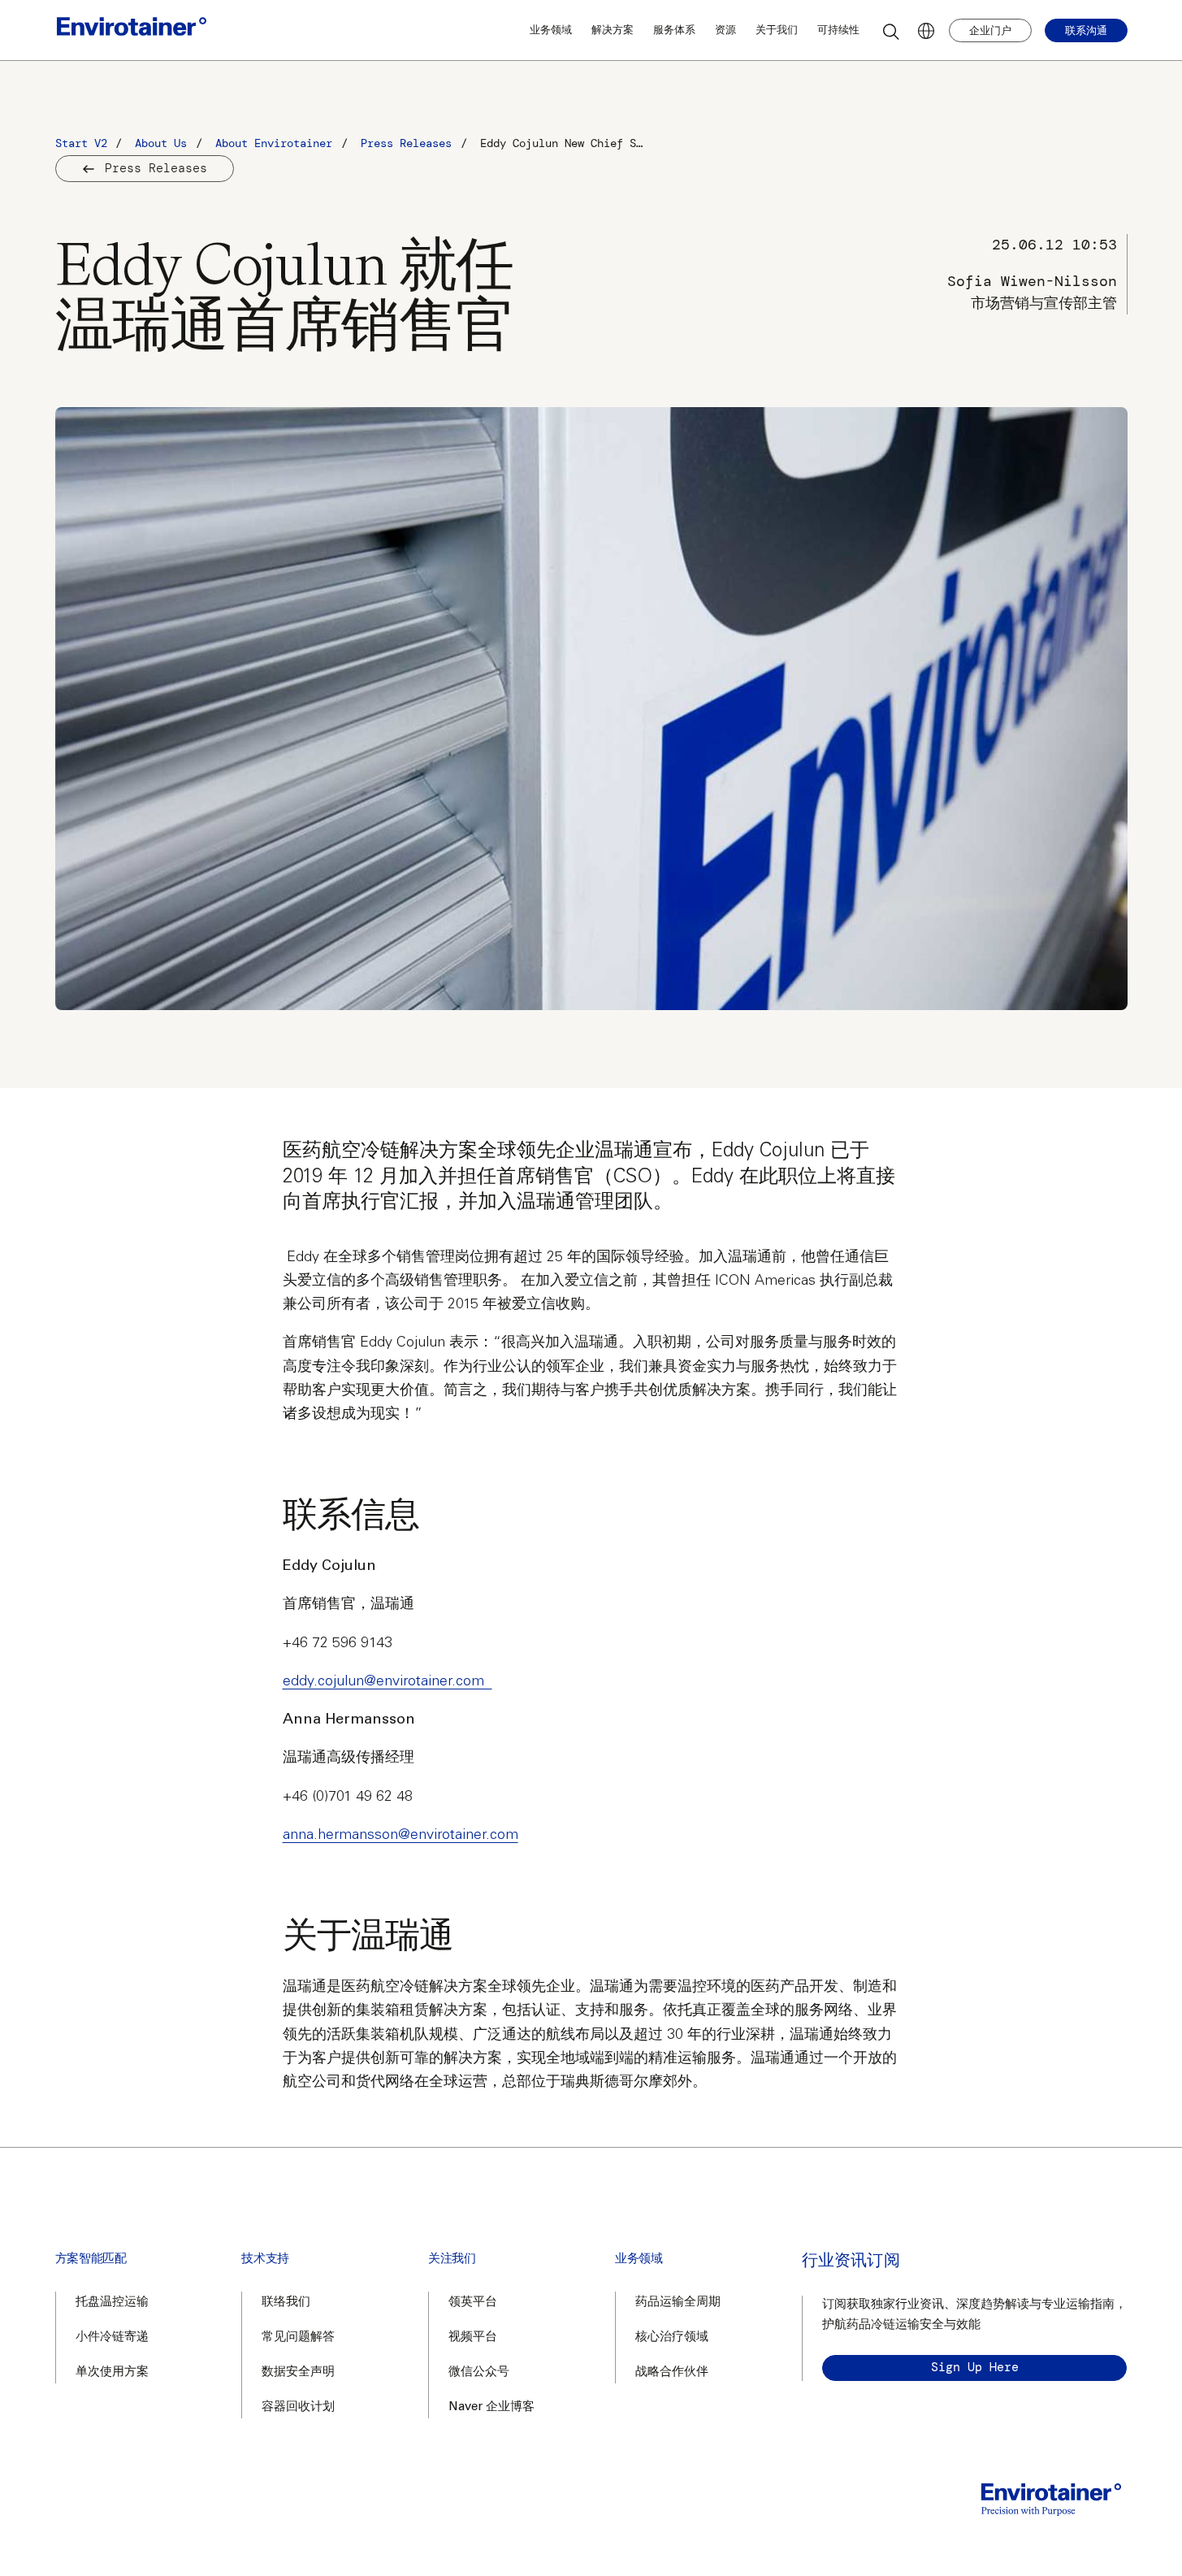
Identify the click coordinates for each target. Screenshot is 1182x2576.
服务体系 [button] (674, 30)
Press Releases (156, 168)
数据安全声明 (298, 2372)
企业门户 (990, 30)
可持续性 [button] (838, 30)
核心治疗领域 (672, 2337)
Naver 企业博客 (491, 2407)
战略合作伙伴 (672, 2372)
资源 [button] (725, 30)
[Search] (892, 31)
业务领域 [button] (551, 30)
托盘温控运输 (112, 2303)
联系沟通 (1086, 30)
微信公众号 (479, 2372)
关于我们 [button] (777, 30)
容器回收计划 (298, 2407)
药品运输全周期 (678, 2303)
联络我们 (286, 2303)
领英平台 (473, 2303)
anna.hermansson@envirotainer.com (400, 1836)
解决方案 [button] (613, 30)
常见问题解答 (298, 2337)
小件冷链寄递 (112, 2337)
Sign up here (975, 2367)
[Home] (132, 30)
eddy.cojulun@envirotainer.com (388, 1682)
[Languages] (926, 31)
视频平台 (473, 2337)
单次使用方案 (112, 2372)
